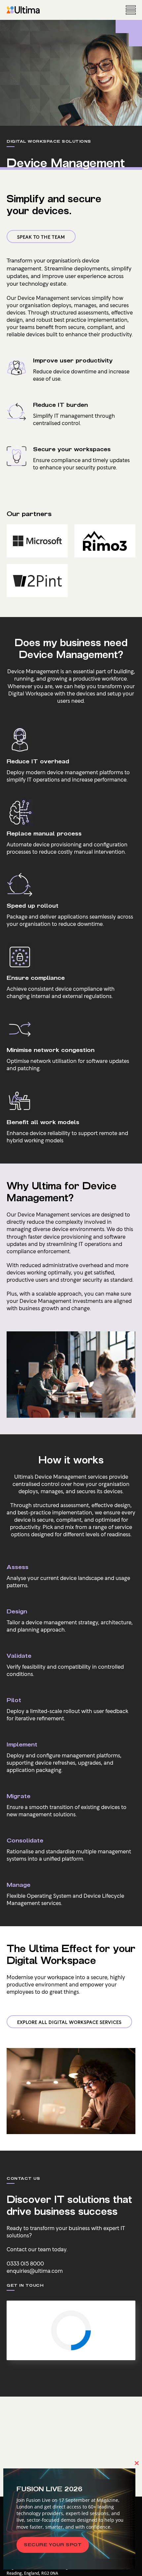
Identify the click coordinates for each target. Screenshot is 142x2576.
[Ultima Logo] (23, 10)
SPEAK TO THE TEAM (41, 237)
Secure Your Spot (53, 2545)
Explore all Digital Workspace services (69, 2022)
